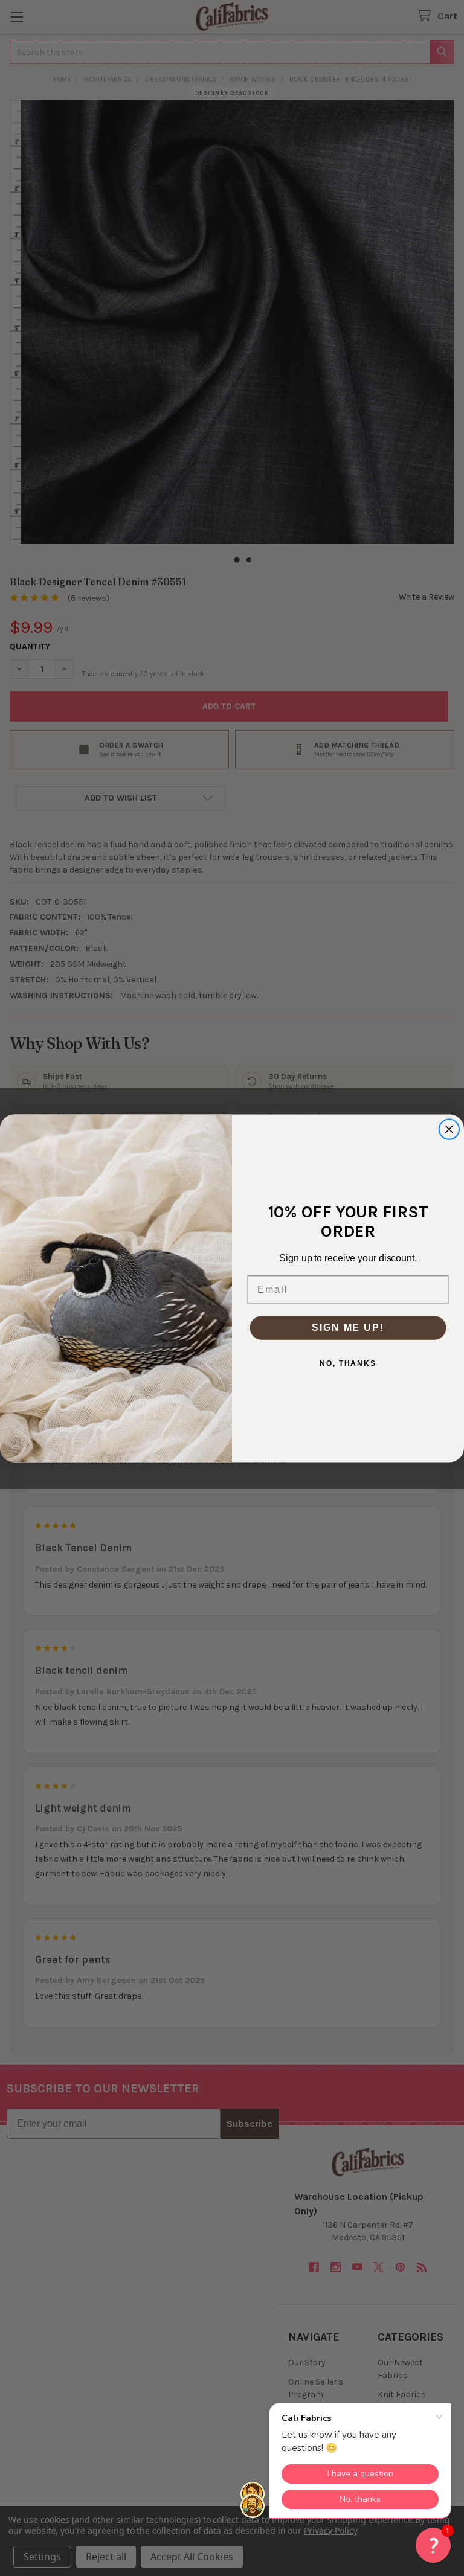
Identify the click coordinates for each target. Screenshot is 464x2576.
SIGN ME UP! (348, 1327)
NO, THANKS (348, 1363)
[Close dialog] (449, 1129)
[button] (433, 2545)
